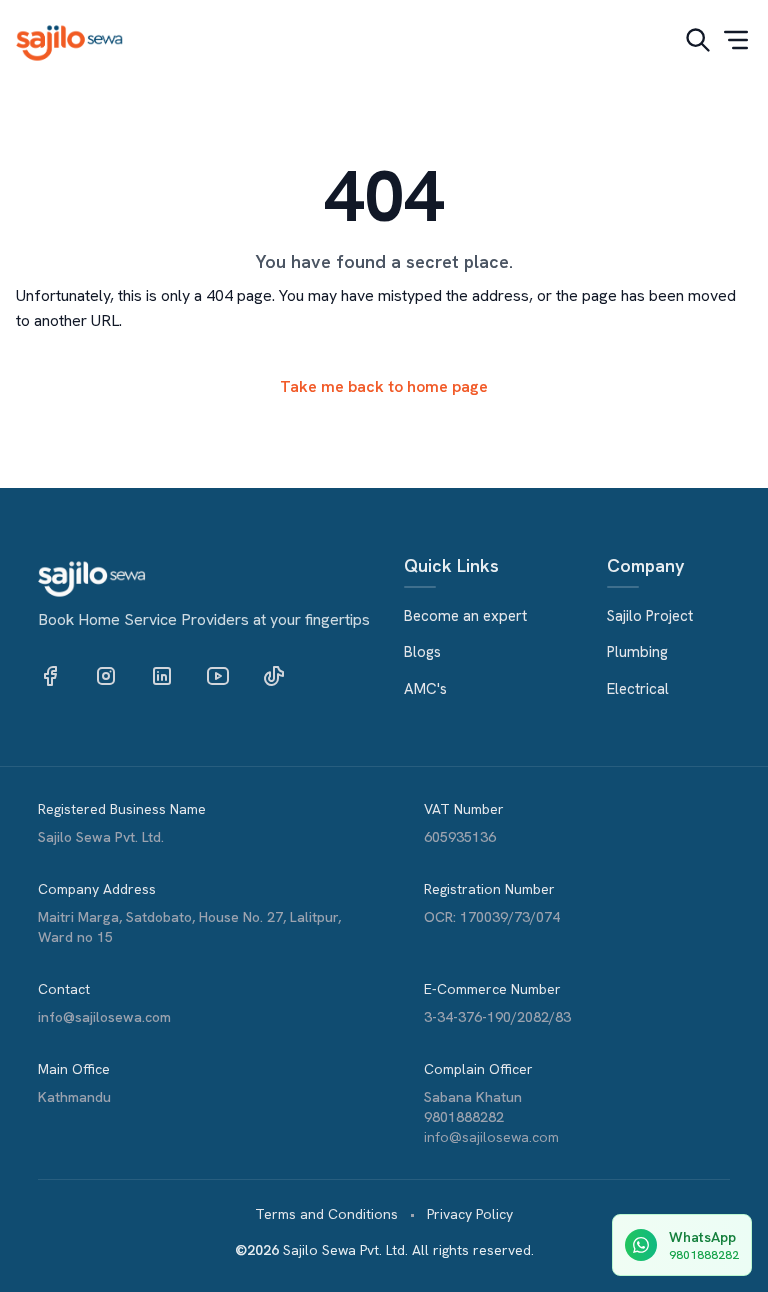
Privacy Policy (470, 1214)
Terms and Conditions (326, 1214)
